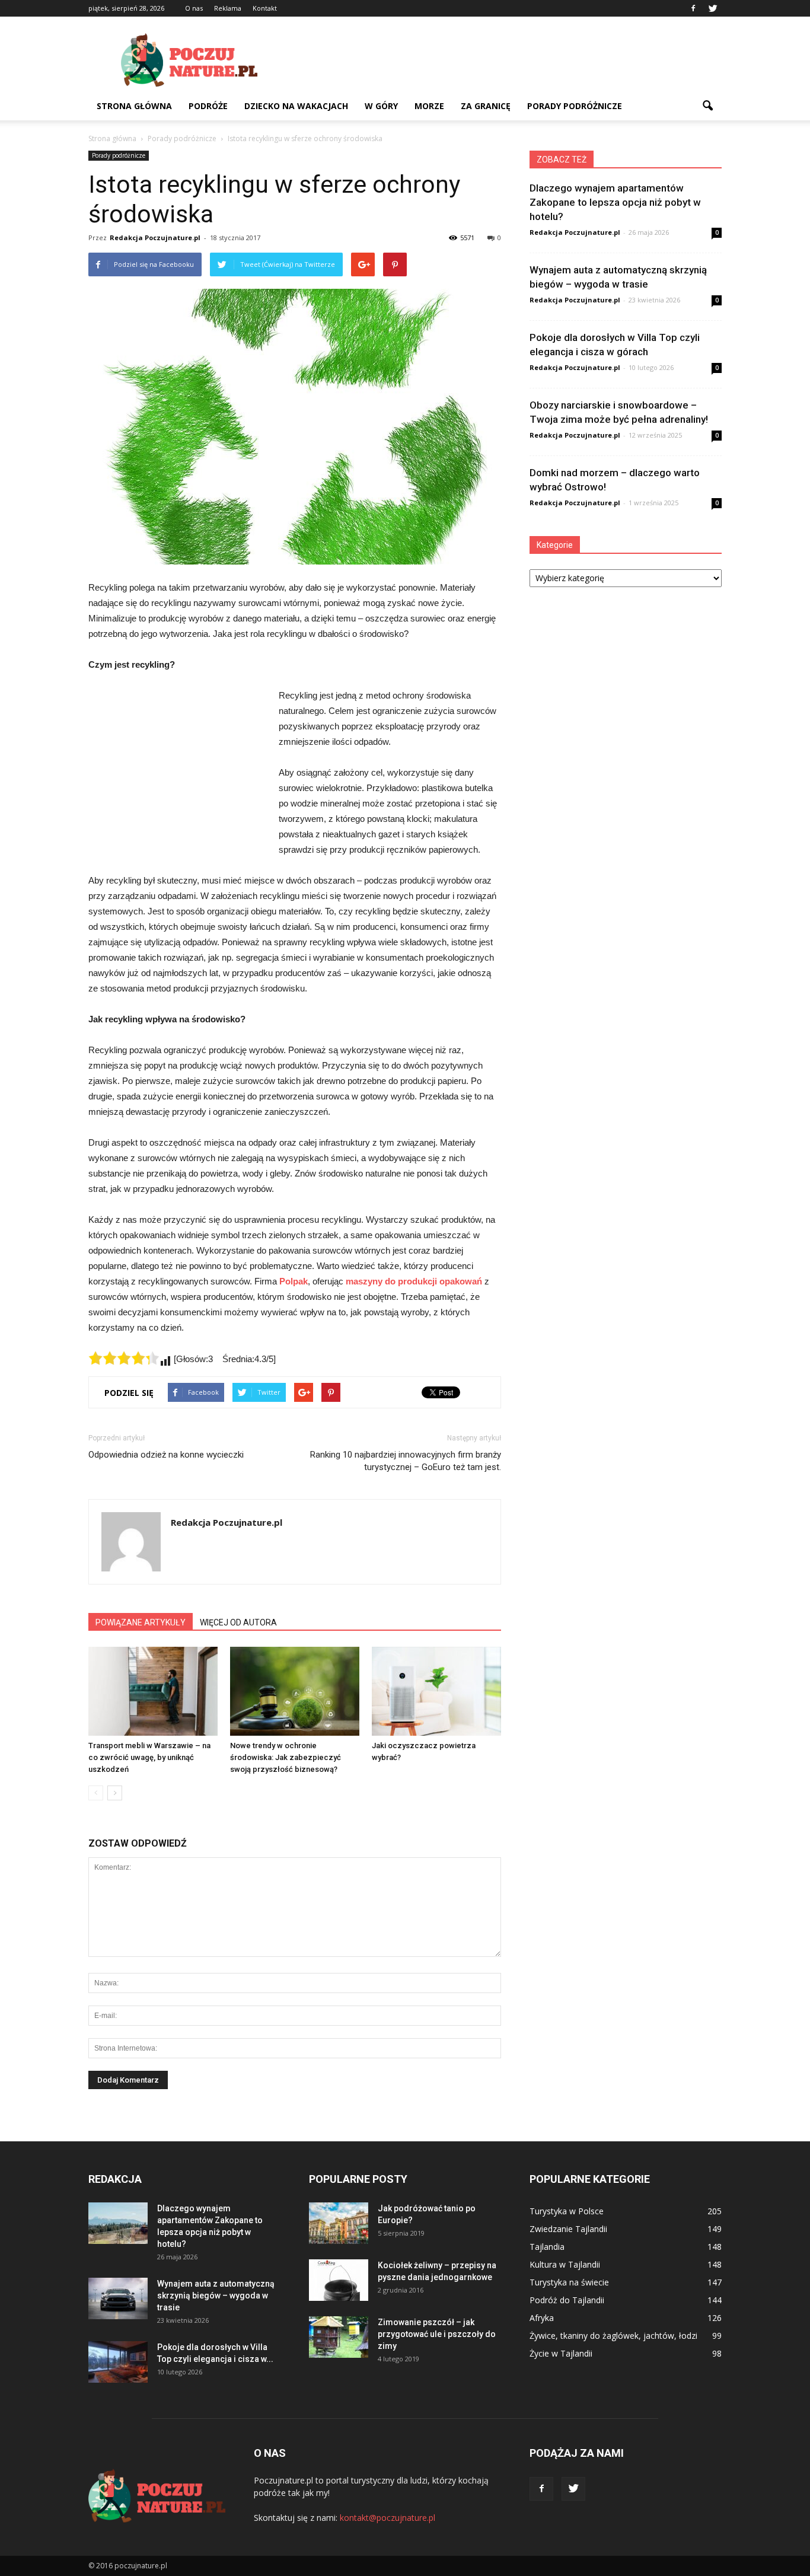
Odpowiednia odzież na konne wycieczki (166, 1455)
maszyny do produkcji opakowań (414, 1281)
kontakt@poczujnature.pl (388, 2518)
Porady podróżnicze (575, 106)
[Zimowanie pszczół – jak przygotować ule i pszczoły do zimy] (339, 2337)
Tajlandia (547, 2247)
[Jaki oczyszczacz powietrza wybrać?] (436, 1691)
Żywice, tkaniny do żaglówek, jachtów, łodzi (613, 2336)
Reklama (228, 8)
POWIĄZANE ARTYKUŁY (141, 1622)
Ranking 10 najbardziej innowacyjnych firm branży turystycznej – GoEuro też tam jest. (406, 1461)
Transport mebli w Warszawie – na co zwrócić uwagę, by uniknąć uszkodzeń (149, 1757)
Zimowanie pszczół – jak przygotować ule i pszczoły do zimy (437, 2334)
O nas (194, 8)
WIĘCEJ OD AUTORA (238, 1622)
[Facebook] (693, 8)
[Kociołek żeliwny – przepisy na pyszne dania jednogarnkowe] (339, 2280)
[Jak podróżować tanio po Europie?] (339, 2223)
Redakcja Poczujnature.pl (155, 237)
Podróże (208, 106)
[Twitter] (713, 8)
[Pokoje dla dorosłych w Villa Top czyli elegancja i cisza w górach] (118, 2362)
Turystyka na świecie (569, 2282)
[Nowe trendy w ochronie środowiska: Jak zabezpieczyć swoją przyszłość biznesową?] (295, 1691)
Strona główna (134, 106)
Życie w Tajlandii (561, 2353)
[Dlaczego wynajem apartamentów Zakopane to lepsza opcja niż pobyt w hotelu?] (118, 2223)
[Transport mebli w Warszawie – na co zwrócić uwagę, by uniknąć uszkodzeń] (153, 1691)
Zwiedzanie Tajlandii (568, 2229)
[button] (707, 106)
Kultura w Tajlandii (565, 2264)
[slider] (124, 1358)
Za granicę (486, 106)
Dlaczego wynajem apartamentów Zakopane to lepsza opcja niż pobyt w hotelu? (615, 202)
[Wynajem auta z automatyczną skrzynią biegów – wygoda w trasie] (118, 2298)
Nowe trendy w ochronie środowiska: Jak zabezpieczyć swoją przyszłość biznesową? (286, 1757)
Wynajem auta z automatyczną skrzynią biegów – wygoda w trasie (216, 2296)
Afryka (542, 2318)
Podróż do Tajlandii (567, 2300)
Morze (429, 106)
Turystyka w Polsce (567, 2211)
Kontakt (265, 8)
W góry (381, 106)
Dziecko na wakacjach (296, 106)
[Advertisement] (506, 60)
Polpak (294, 1281)
